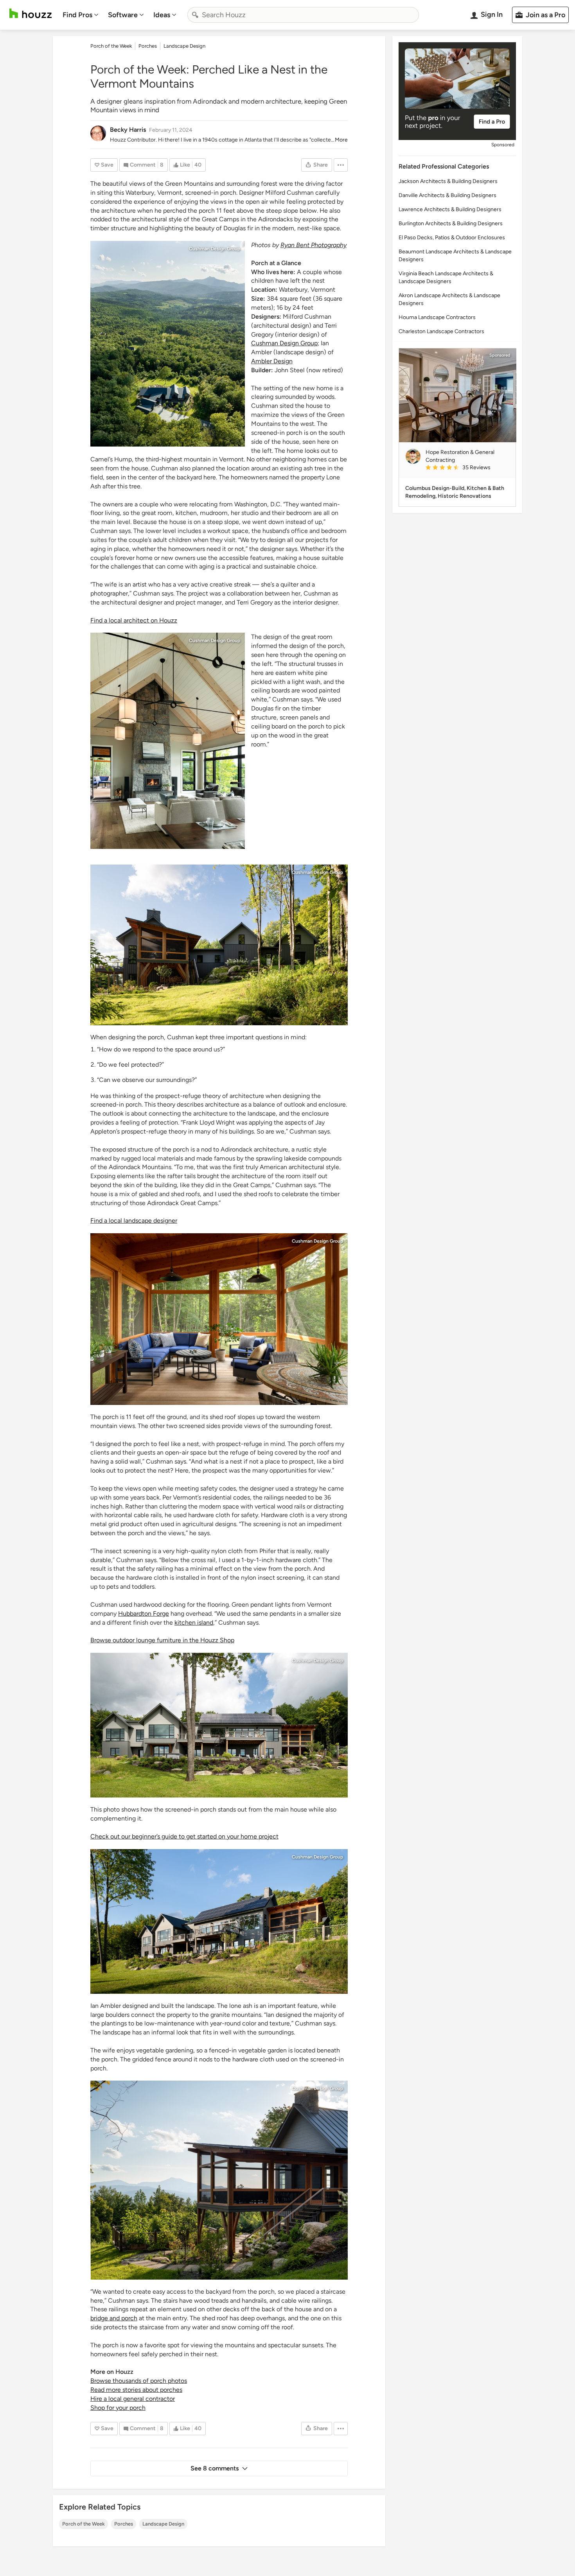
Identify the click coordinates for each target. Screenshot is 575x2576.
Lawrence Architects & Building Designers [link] (450, 209)
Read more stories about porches (136, 2390)
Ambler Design (272, 361)
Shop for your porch (118, 2408)
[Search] (195, 15)
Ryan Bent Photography (314, 245)
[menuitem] (81, 15)
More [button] (341, 140)
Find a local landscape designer (134, 1221)
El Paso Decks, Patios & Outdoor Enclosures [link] (452, 238)
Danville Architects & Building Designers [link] (447, 195)
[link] (467, 468)
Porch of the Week (84, 2524)
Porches (124, 2524)
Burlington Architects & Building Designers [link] (451, 223)
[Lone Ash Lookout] (168, 344)
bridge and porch (114, 2318)
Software (123, 15)
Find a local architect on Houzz (134, 620)
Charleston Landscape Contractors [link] (441, 331)
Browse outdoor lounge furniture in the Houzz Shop (162, 1640)
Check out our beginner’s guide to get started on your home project (184, 1836)
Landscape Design (163, 2524)
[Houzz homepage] (31, 13)
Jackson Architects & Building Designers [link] (448, 181)
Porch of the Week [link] (111, 46)
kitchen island (194, 1623)
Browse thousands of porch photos (139, 2381)
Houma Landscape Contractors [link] (437, 317)
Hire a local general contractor (133, 2399)
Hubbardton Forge (144, 1614)
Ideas (162, 15)
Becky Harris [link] (128, 130)
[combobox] (303, 15)
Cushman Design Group (215, 249)
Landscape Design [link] (184, 46)
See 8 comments (215, 2468)
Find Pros (77, 15)
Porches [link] (148, 46)
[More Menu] (341, 165)
